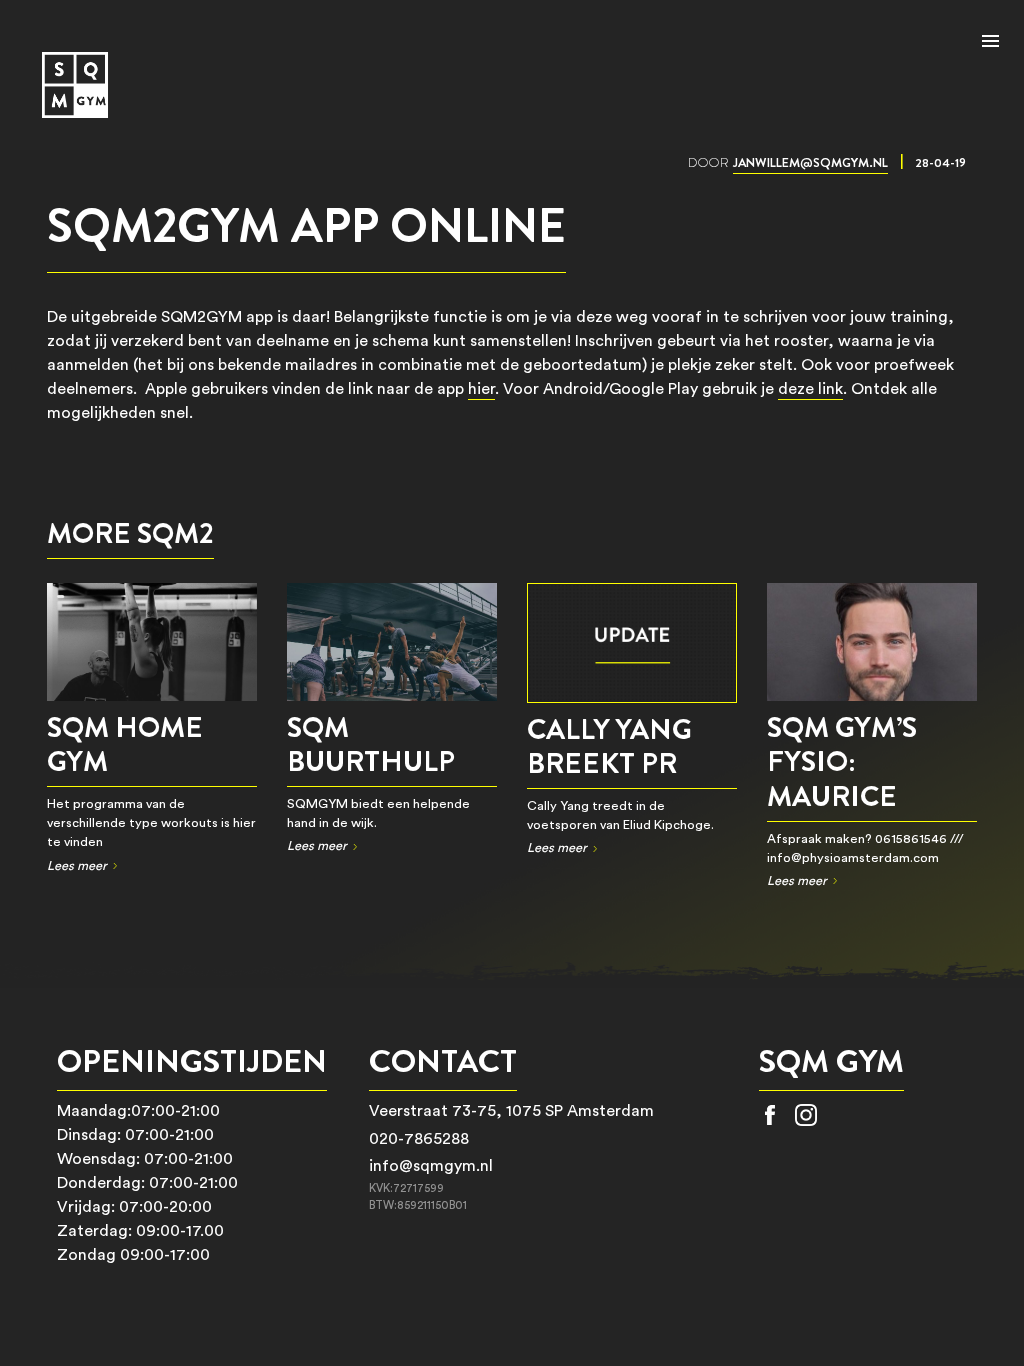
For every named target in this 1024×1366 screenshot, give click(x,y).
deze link (810, 389)
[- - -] (990, 42)
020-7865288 (419, 1139)
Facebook (770, 1115)
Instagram (806, 1115)
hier (481, 389)
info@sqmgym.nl (431, 1166)
